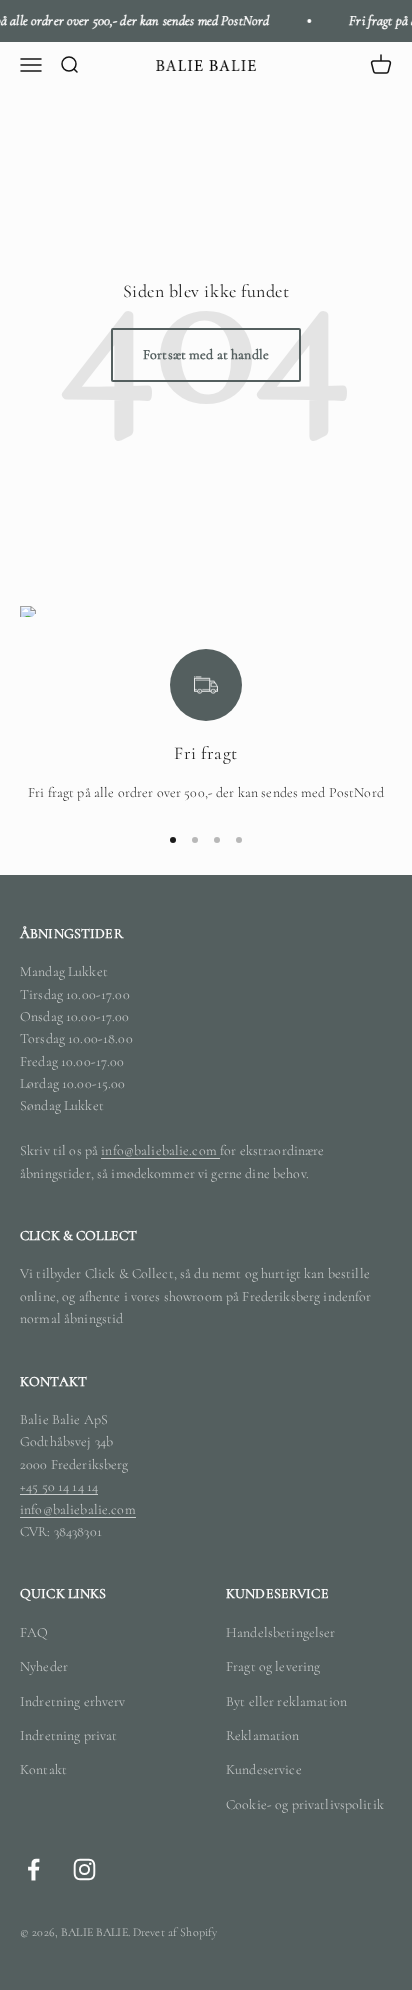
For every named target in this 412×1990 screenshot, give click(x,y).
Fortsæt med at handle (206, 354)
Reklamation (263, 1735)
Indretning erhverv (73, 1701)
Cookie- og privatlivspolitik (305, 1804)
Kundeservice (264, 1769)
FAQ (34, 1632)
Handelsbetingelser (281, 1632)
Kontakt (43, 1769)
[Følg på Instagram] (84, 1869)
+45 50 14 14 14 (59, 1486)
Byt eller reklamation (286, 1701)
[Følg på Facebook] (33, 1869)
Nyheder (44, 1666)
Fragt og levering (273, 1666)
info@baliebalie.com (160, 1150)
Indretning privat (68, 1735)
